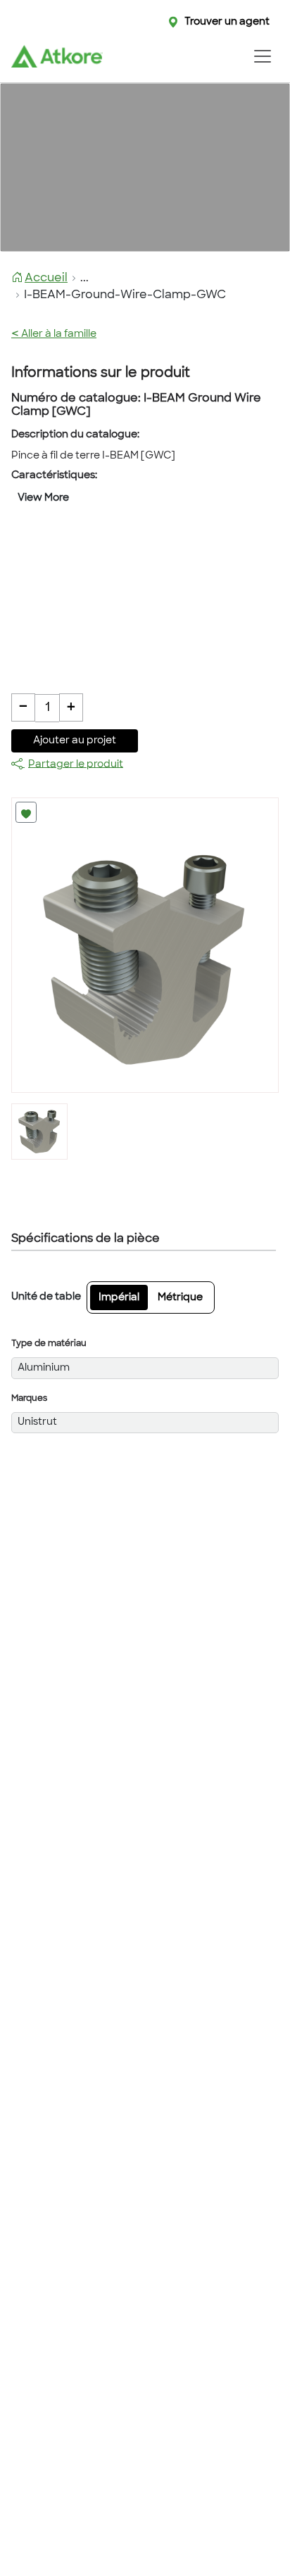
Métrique (180, 1298)
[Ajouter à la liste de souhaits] (26, 812)
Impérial (119, 1298)
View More (43, 498)
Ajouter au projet (75, 741)
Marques (29, 1399)
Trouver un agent (227, 22)
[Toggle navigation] (262, 56)
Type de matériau (49, 1344)
